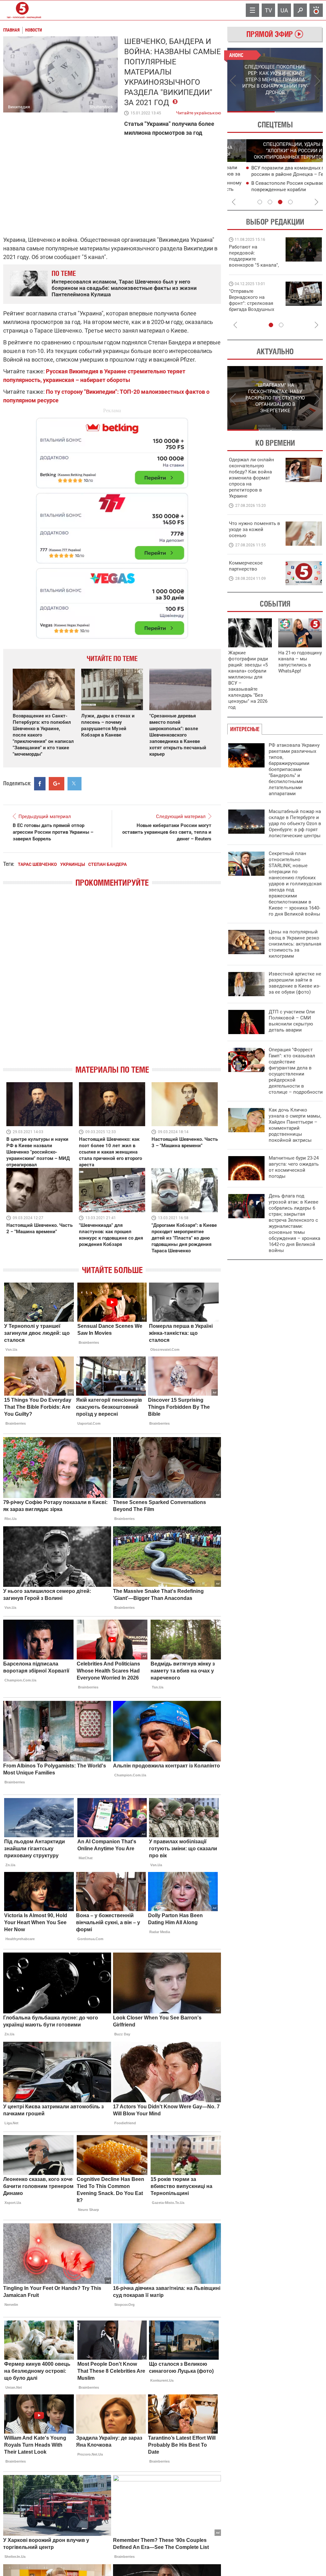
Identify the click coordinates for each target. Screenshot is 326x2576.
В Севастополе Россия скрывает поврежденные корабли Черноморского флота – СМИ (270, 190)
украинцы (73, 864)
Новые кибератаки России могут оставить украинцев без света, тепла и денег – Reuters (167, 832)
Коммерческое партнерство (246, 566)
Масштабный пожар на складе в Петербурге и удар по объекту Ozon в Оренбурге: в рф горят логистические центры (295, 824)
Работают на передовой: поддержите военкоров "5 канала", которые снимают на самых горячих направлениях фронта (254, 265)
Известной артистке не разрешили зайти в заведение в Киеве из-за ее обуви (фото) (295, 983)
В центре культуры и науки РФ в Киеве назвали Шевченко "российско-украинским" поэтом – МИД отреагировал (38, 1152)
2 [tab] (299, 112)
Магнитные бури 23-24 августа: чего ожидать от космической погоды (294, 1167)
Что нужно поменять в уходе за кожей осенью (255, 529)
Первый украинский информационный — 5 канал (22, 10)
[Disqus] (112, 982)
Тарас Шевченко (37, 864)
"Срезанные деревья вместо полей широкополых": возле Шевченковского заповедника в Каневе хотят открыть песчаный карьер (178, 735)
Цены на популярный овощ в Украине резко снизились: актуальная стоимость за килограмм (295, 944)
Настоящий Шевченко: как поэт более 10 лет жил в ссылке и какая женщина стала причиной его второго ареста (110, 1152)
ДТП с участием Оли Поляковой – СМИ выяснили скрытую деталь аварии (292, 1021)
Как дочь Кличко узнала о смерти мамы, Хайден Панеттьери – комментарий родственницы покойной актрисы (295, 1125)
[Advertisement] (112, 525)
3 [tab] (280, 202)
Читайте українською (198, 112)
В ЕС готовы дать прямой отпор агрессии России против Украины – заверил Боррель (53, 832)
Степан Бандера (107, 864)
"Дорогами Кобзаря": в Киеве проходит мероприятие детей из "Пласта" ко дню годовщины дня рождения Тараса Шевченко (184, 1238)
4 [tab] (290, 202)
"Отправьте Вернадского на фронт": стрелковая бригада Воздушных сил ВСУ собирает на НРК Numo (252, 306)
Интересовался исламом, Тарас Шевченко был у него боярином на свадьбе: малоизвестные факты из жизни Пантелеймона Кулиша (124, 288)
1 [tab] (251, 112)
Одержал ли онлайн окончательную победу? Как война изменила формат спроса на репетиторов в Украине (252, 478)
